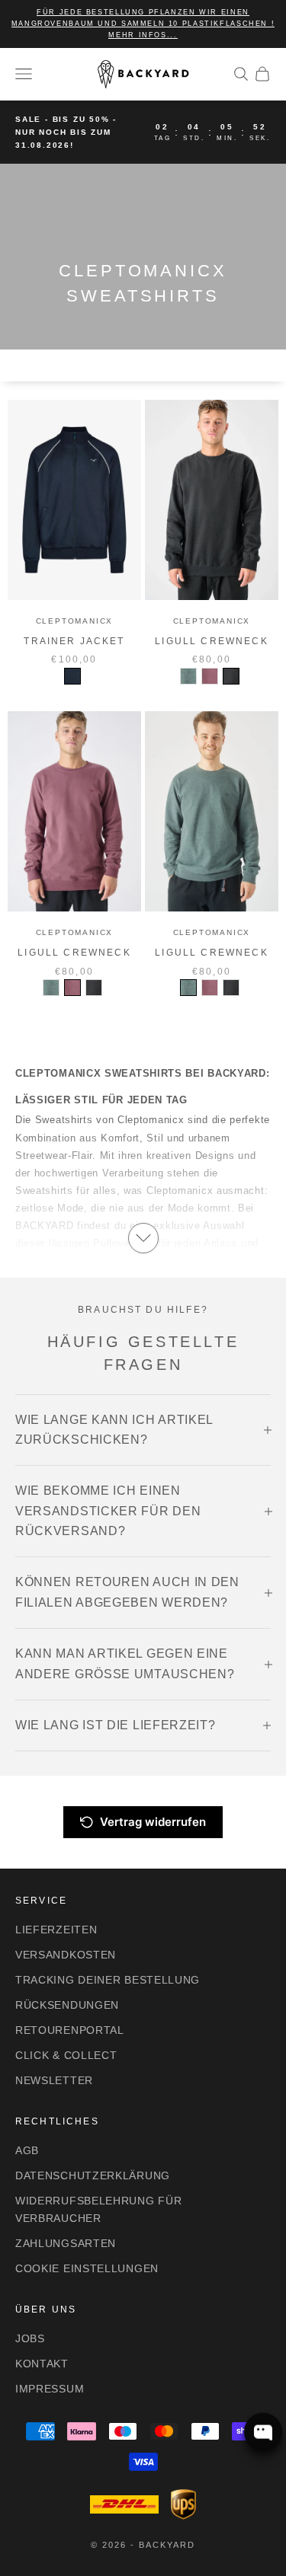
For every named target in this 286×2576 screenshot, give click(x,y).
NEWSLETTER (54, 2080)
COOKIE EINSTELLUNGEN (87, 2268)
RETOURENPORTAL (70, 2030)
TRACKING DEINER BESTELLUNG (108, 1980)
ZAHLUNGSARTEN (66, 2243)
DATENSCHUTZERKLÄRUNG (93, 2175)
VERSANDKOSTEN (66, 1955)
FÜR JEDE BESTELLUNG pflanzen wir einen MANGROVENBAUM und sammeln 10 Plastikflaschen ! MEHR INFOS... (143, 24)
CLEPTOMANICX (75, 621)
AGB (27, 2150)
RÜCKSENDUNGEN (67, 2005)
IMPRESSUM (50, 2389)
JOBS (30, 2338)
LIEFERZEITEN (56, 1930)
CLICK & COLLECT (66, 2055)
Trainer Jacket (74, 641)
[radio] (72, 676)
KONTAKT (42, 2364)
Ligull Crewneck (211, 641)
